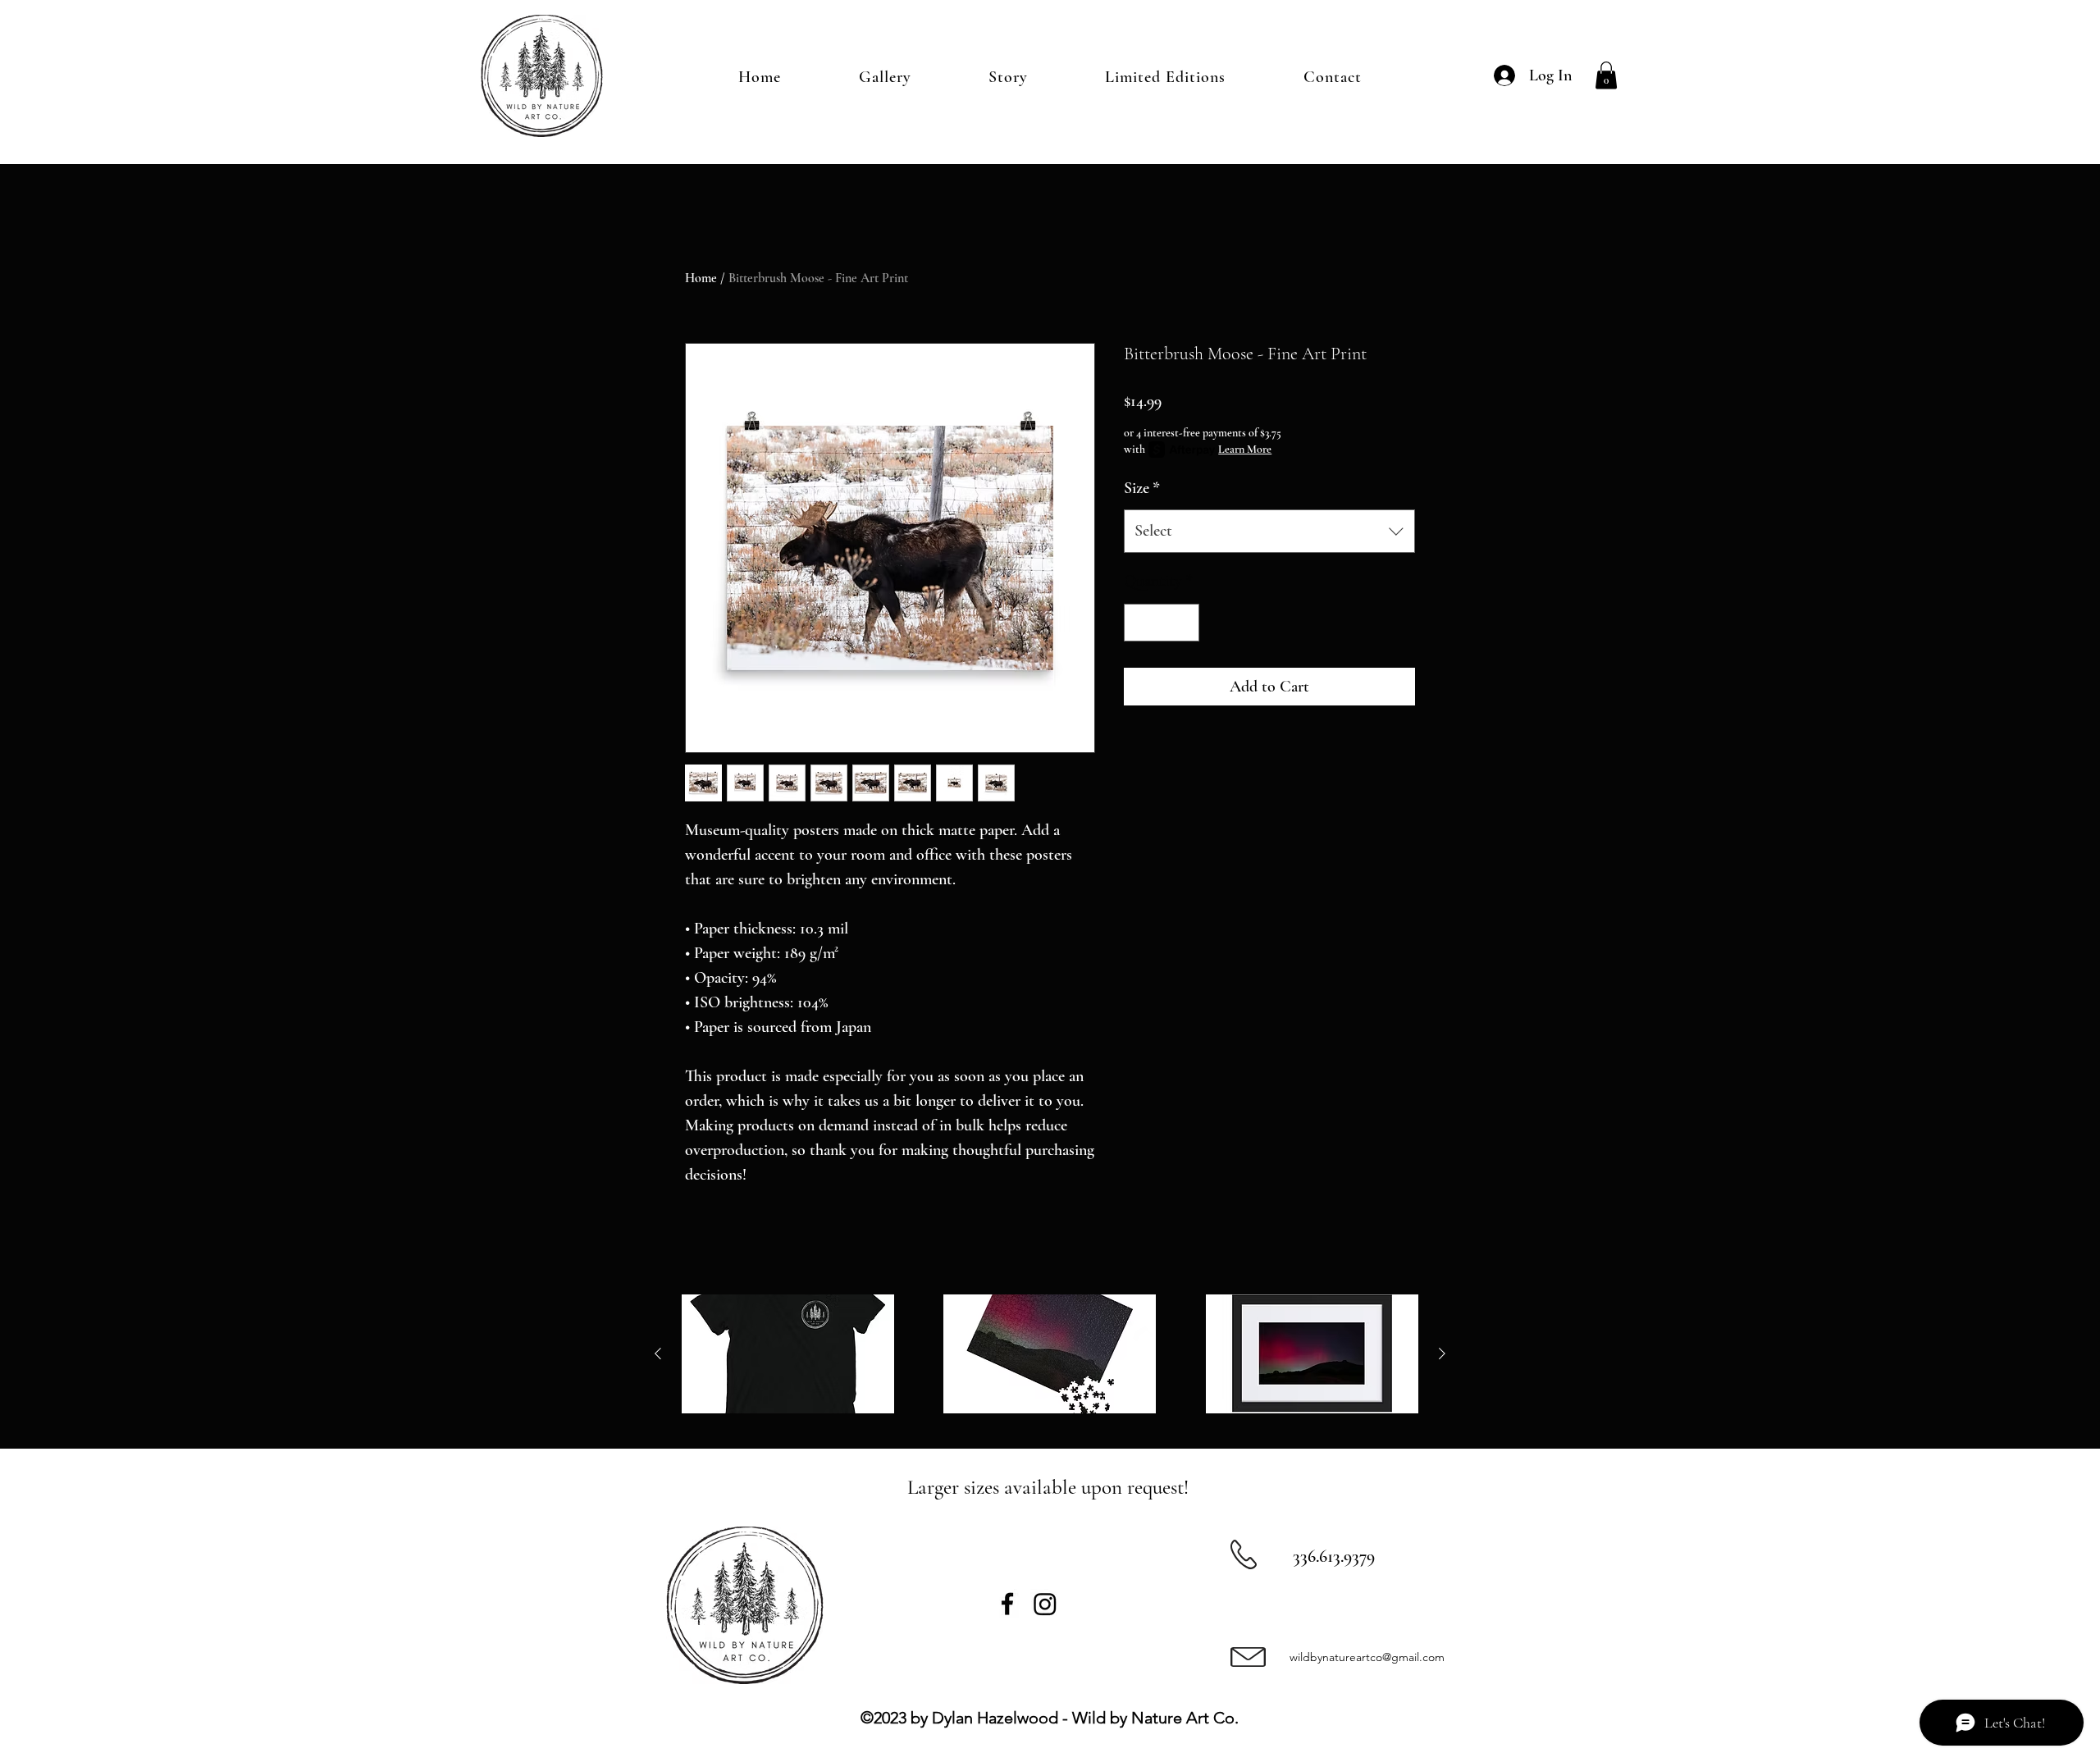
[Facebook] (1007, 1604)
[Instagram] (1045, 1604)
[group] (1050, 1354)
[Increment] (1183, 623)
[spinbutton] (1162, 623)
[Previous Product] (658, 1353)
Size (1142, 488)
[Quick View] (788, 1354)
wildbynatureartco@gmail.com (1367, 1657)
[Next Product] (1442, 1353)
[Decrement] (1140, 623)
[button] (1606, 75)
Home (701, 278)
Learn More (1245, 449)
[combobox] (1269, 531)
